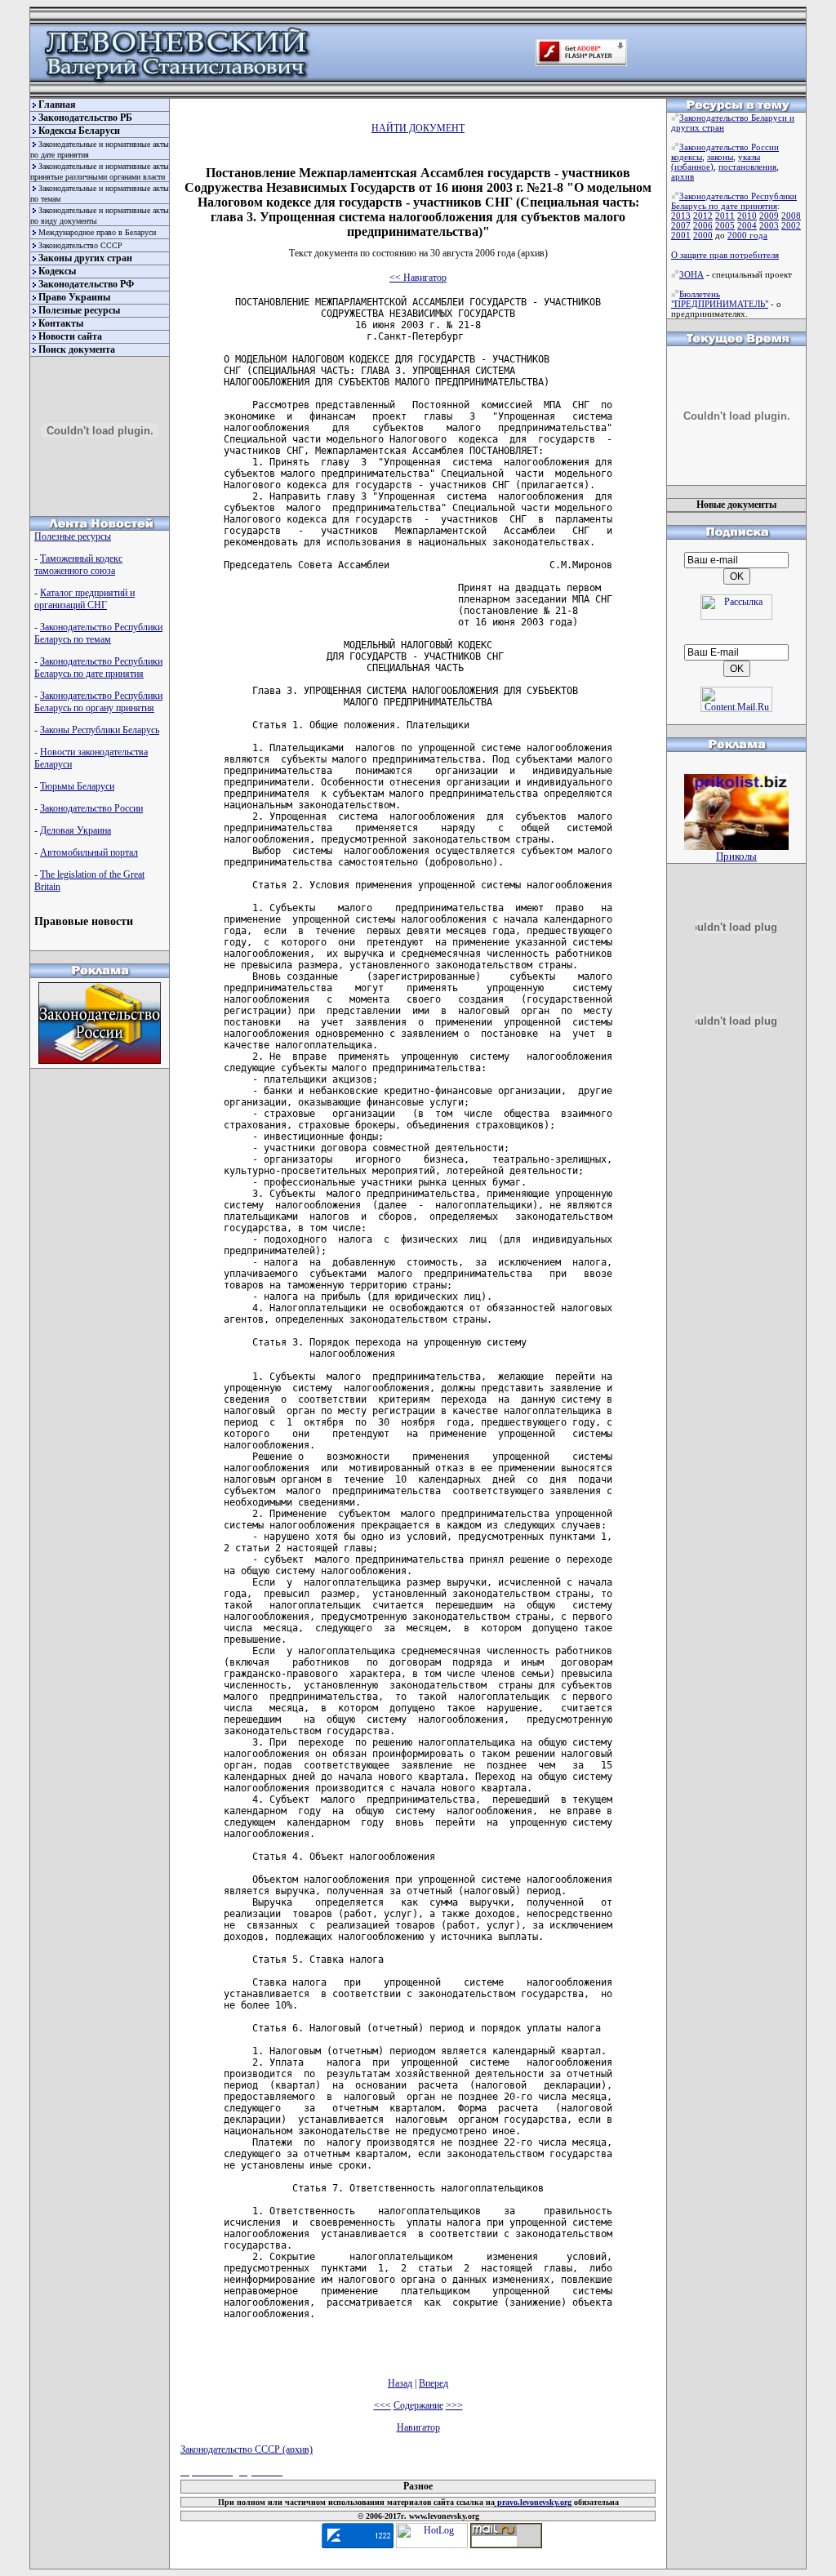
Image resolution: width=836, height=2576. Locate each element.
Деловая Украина (76, 830)
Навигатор (418, 2427)
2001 (681, 235)
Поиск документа (77, 349)
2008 (791, 216)
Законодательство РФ (86, 284)
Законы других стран (85, 258)
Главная (57, 105)
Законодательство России (91, 808)
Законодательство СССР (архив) (247, 2449)
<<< (382, 2405)
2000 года (747, 235)
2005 (725, 225)
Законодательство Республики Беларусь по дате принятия (98, 667)
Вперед (434, 2383)
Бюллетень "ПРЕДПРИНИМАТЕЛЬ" (720, 299)
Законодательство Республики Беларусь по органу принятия (98, 702)
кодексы (687, 157)
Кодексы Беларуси (79, 131)
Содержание (418, 2405)
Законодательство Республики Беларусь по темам (98, 633)
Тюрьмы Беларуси (77, 786)
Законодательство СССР (80, 245)
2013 (681, 216)
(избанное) (692, 167)
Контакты (61, 323)
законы (720, 157)
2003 (769, 225)
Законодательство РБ (85, 118)
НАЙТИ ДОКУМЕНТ (418, 128)
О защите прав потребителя (725, 255)
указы (749, 157)
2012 (703, 216)
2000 (703, 235)
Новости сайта (70, 336)
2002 (791, 225)
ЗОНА (691, 274)
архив (683, 176)
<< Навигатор (418, 278)
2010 (747, 216)
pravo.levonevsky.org (533, 2502)
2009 (769, 216)
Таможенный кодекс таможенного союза (78, 565)
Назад (400, 2383)
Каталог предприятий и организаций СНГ (84, 599)
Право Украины (74, 297)
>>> (454, 2405)
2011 (725, 216)
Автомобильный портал (89, 852)
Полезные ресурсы (79, 310)
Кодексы (57, 271)
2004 (747, 225)
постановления (747, 167)
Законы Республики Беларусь (100, 730)
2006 (703, 225)
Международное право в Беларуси (97, 232)
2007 (681, 225)
